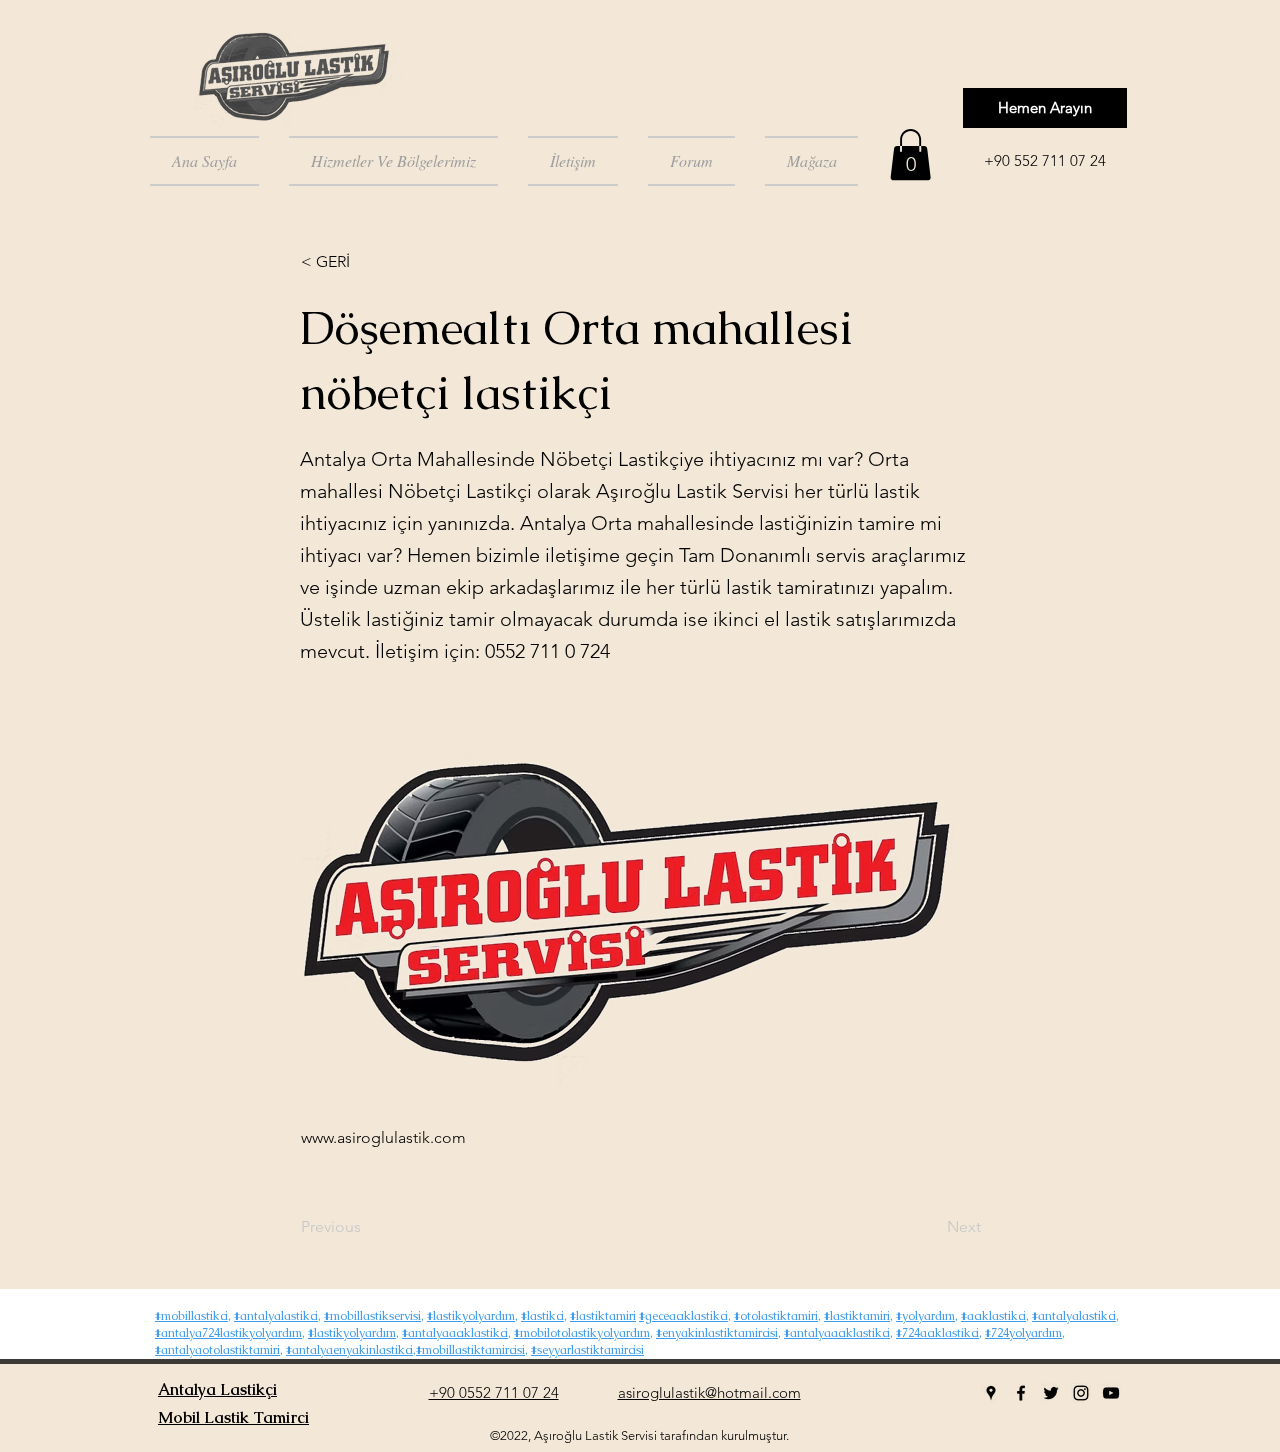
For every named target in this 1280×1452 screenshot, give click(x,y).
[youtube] (1111, 1393)
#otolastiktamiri (776, 1316)
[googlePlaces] (991, 1393)
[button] (910, 154)
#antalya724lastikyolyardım (228, 1333)
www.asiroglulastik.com (383, 1137)
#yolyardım (925, 1316)
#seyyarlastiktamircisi (587, 1350)
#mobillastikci (191, 1316)
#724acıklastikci (937, 1333)
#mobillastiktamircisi (470, 1350)
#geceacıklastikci (683, 1316)
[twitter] (1051, 1393)
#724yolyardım (1023, 1333)
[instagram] (1081, 1393)
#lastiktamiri (603, 1316)
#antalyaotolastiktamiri (217, 1350)
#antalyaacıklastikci (455, 1333)
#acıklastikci (993, 1316)
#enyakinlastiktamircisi (717, 1333)
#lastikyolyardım (471, 1316)
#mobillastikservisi (372, 1316)
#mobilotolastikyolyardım (582, 1333)
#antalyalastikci (276, 1316)
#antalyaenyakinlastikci (349, 1350)
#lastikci (542, 1316)
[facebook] (1021, 1393)
